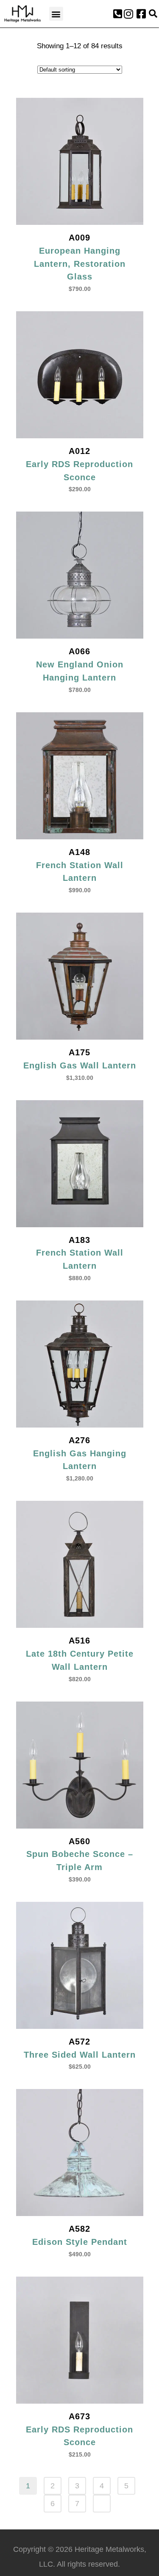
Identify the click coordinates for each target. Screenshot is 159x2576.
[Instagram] (128, 14)
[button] (56, 14)
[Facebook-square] (141, 14)
